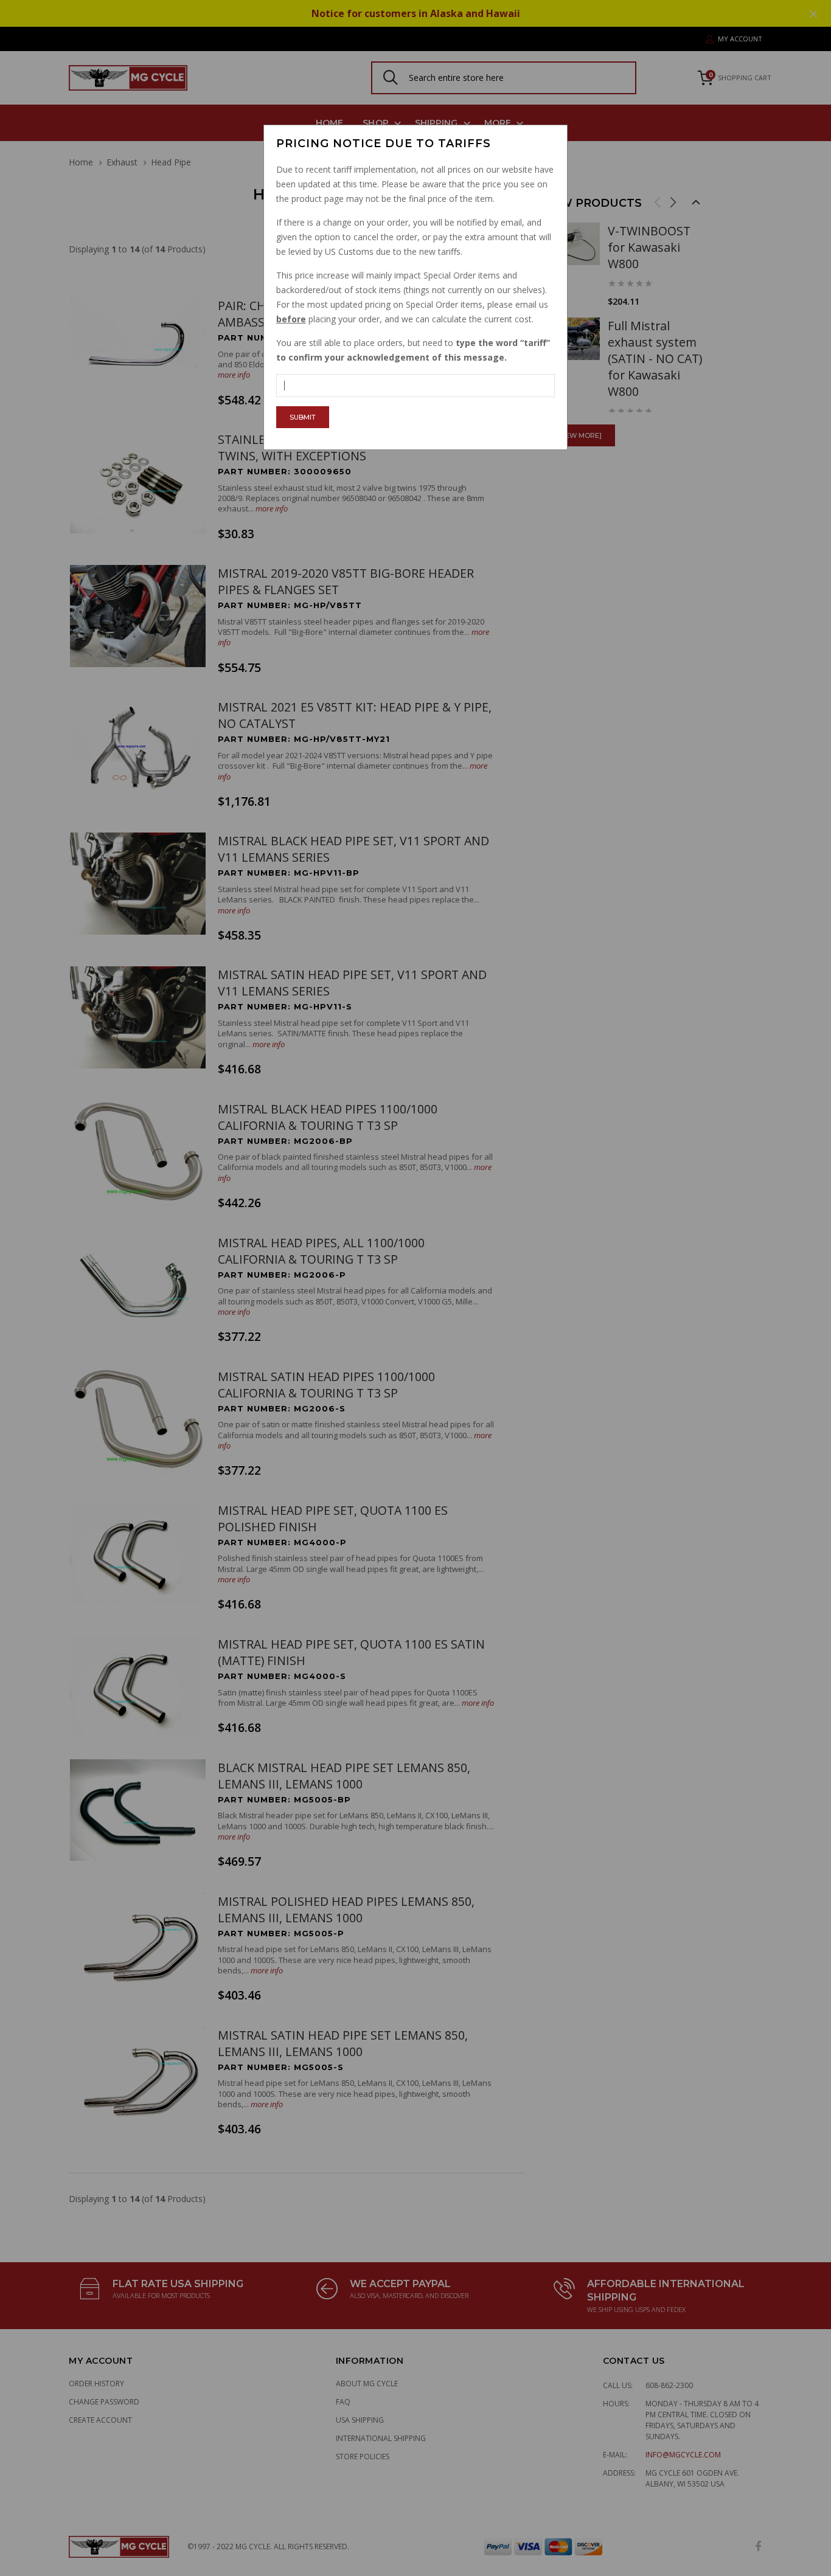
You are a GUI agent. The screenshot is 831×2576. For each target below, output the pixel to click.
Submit (303, 417)
